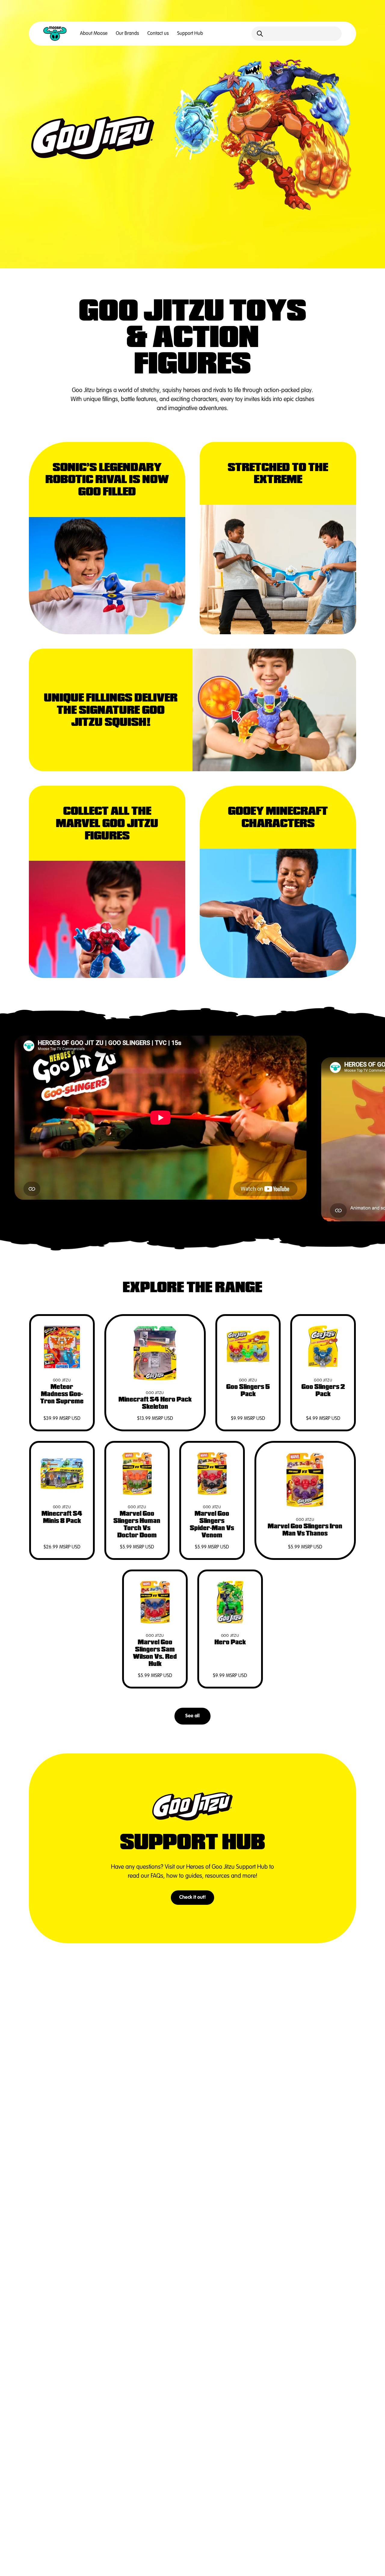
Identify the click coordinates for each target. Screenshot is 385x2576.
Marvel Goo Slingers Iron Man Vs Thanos (305, 1530)
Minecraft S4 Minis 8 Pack (62, 1517)
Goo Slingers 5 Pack (248, 1390)
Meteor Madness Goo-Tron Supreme (62, 1394)
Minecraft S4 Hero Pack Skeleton (155, 1403)
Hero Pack (230, 1642)
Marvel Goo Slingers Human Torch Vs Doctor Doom (137, 1524)
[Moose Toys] (55, 34)
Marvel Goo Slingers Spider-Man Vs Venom (212, 1524)
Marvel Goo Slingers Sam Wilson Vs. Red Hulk (155, 1653)
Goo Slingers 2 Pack (323, 1390)
